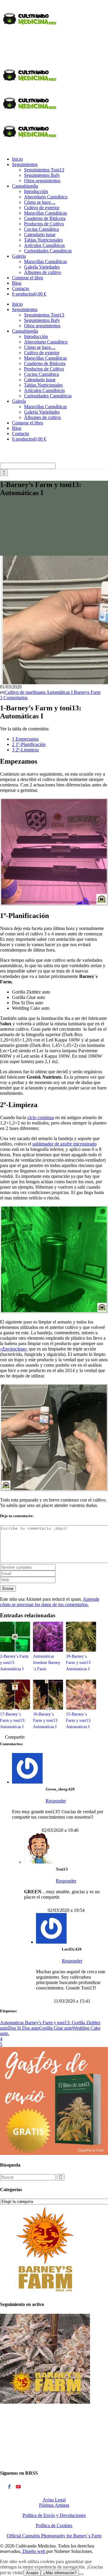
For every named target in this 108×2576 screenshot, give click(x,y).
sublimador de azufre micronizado (64, 1144)
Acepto (32, 2573)
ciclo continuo (41, 1117)
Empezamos (25, 739)
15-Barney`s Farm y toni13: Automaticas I (79, 1720)
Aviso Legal (54, 2500)
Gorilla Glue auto (56, 2028)
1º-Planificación (29, 744)
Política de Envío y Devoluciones (54, 2515)
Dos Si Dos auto (24, 2028)
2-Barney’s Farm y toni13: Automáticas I (14, 1663)
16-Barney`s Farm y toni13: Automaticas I (46, 1720)
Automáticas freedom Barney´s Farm (47, 1663)
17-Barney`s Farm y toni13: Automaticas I (13, 1720)
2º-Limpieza (25, 750)
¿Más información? (60, 2573)
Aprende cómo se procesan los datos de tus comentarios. (50, 1602)
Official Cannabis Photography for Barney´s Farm (54, 2536)
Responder (56, 1801)
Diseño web (34, 2551)
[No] (81, 2574)
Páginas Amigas (54, 2505)
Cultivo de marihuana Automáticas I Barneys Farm (52, 692)
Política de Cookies (54, 2525)
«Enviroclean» (14, 1349)
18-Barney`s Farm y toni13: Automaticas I (79, 1663)
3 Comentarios (14, 698)
